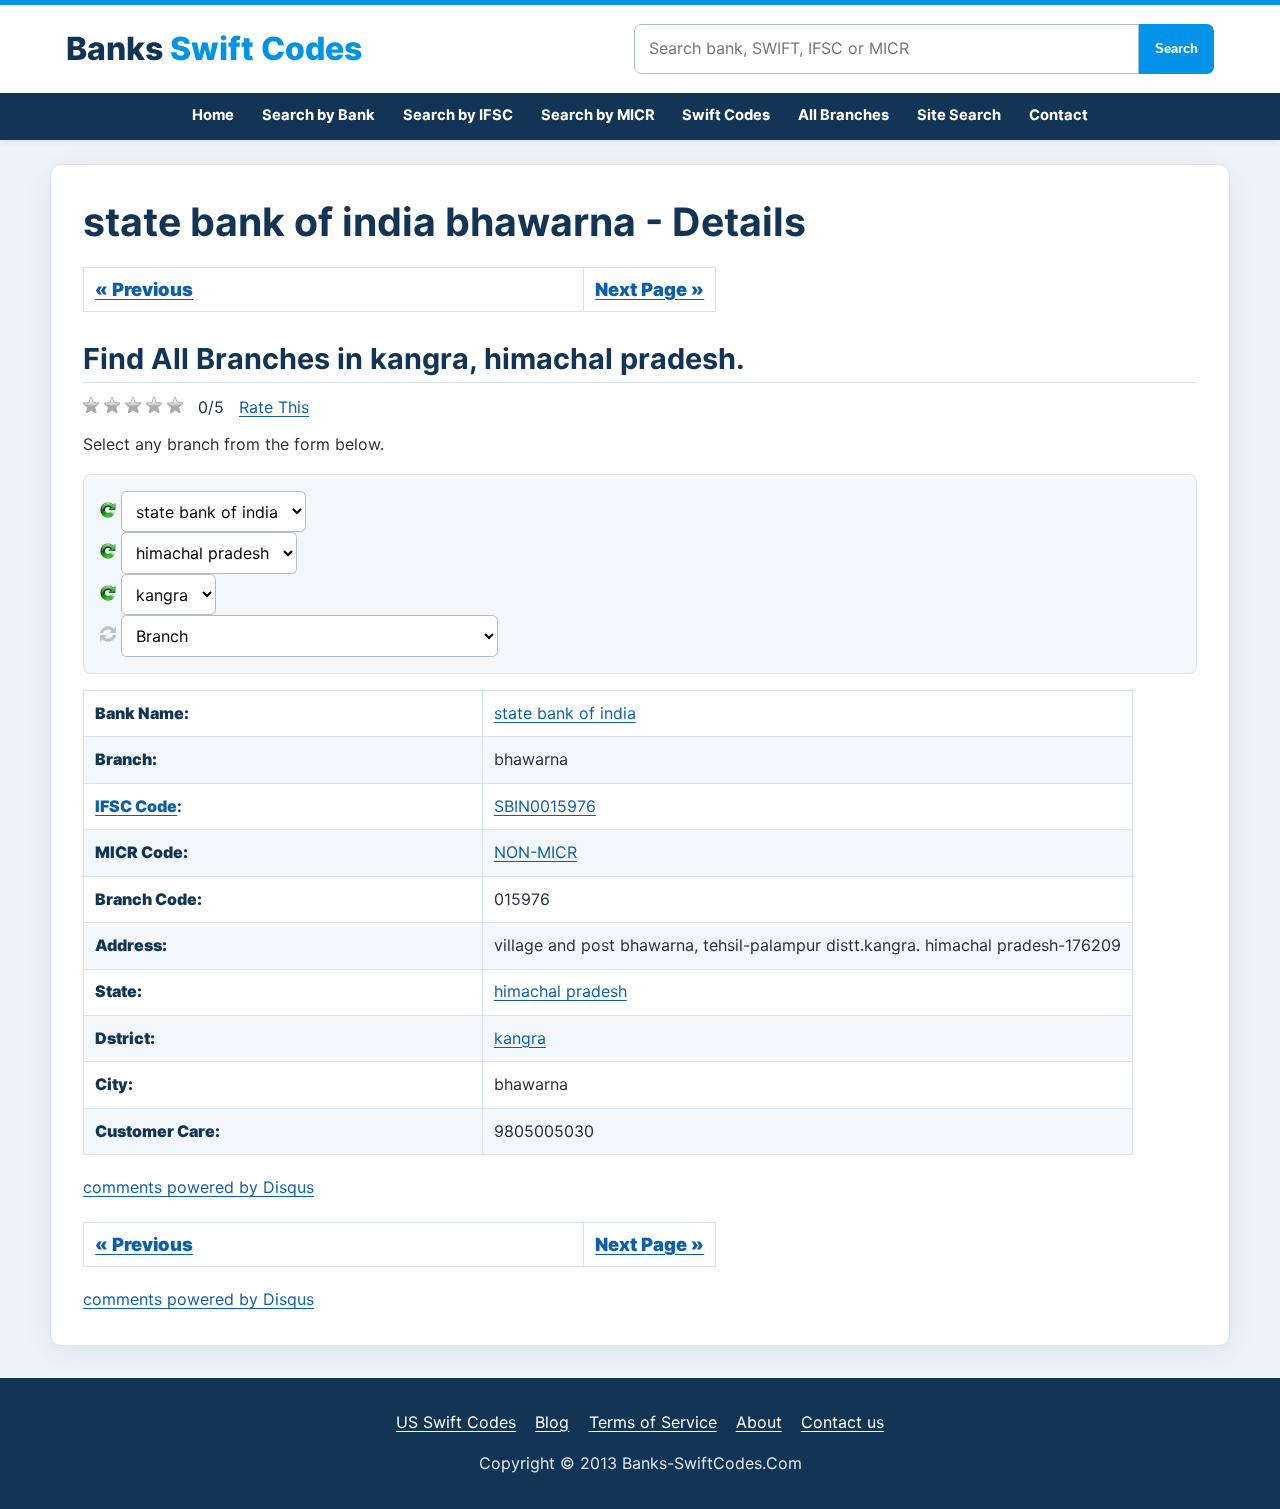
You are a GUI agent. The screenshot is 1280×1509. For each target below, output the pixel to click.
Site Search (959, 115)
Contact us (842, 1422)
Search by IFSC (458, 115)
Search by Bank (318, 115)
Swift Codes (726, 115)
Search (1176, 48)
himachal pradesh (560, 991)
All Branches (843, 115)
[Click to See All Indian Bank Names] (108, 512)
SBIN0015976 (545, 806)
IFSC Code (136, 806)
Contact (1058, 115)
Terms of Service (653, 1422)
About (759, 1422)
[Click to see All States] (108, 553)
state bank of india (565, 713)
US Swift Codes (456, 1422)
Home (213, 115)
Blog (552, 1422)
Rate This (274, 407)
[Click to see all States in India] (108, 595)
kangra (520, 1038)
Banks (214, 48)
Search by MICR (598, 115)
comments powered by (198, 1187)
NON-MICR (535, 852)
